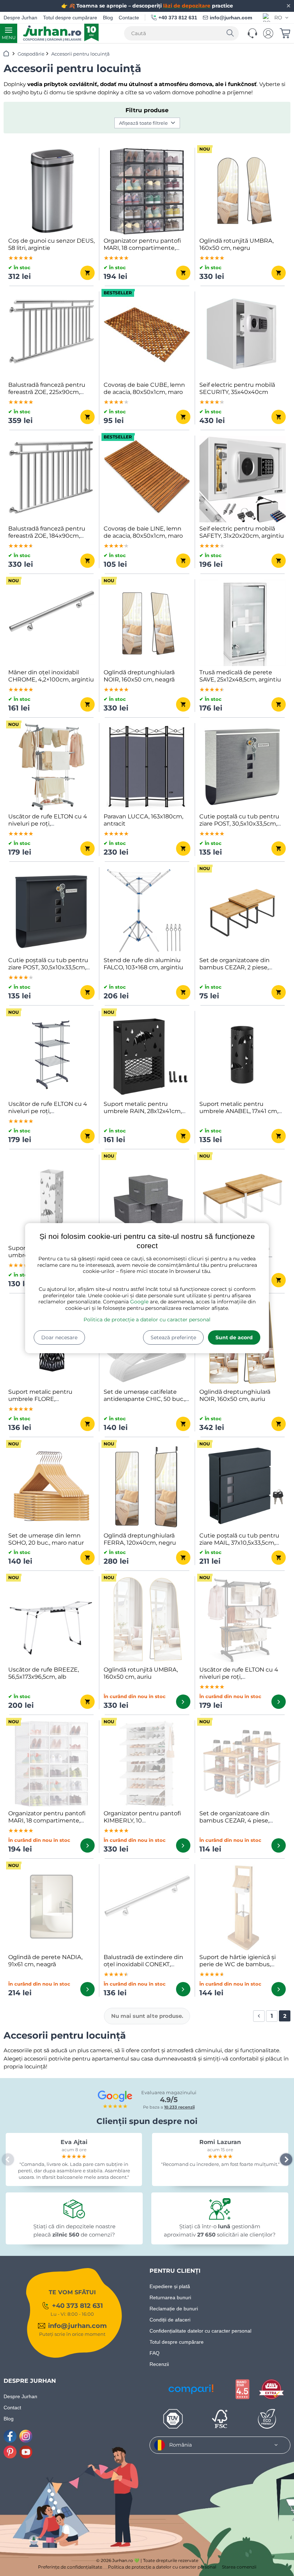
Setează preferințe (173, 1337)
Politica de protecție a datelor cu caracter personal (147, 1320)
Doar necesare (59, 1337)
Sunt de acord (234, 1337)
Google (139, 1302)
